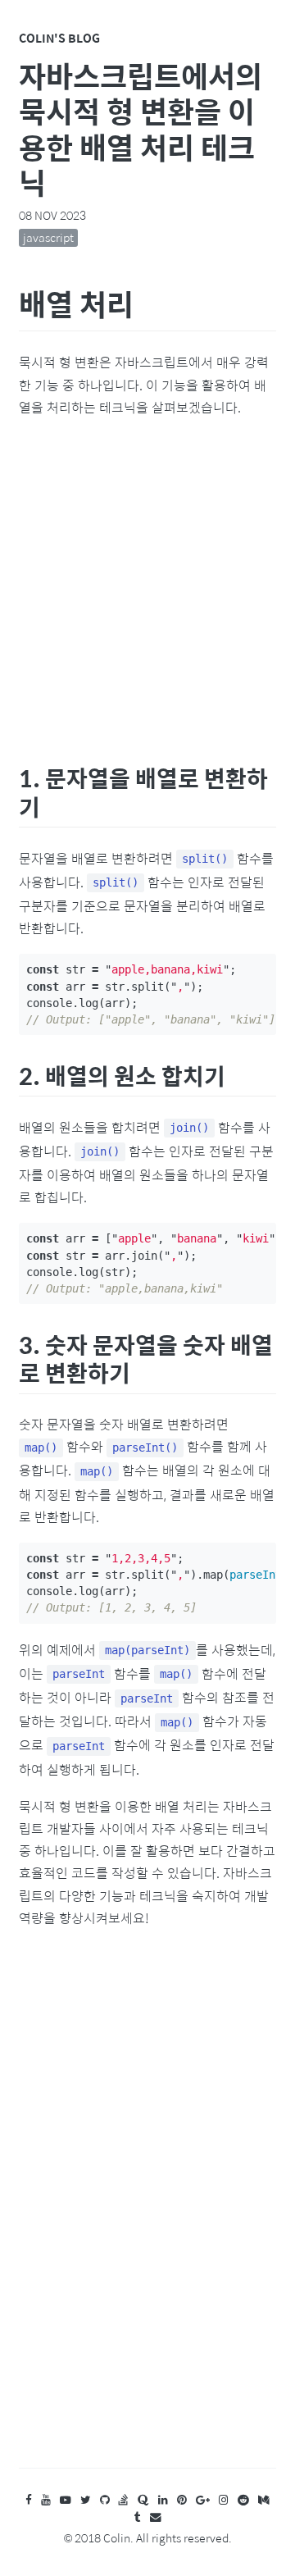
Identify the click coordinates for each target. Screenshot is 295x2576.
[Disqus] (147, 2214)
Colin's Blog (59, 38)
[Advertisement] (147, 587)
